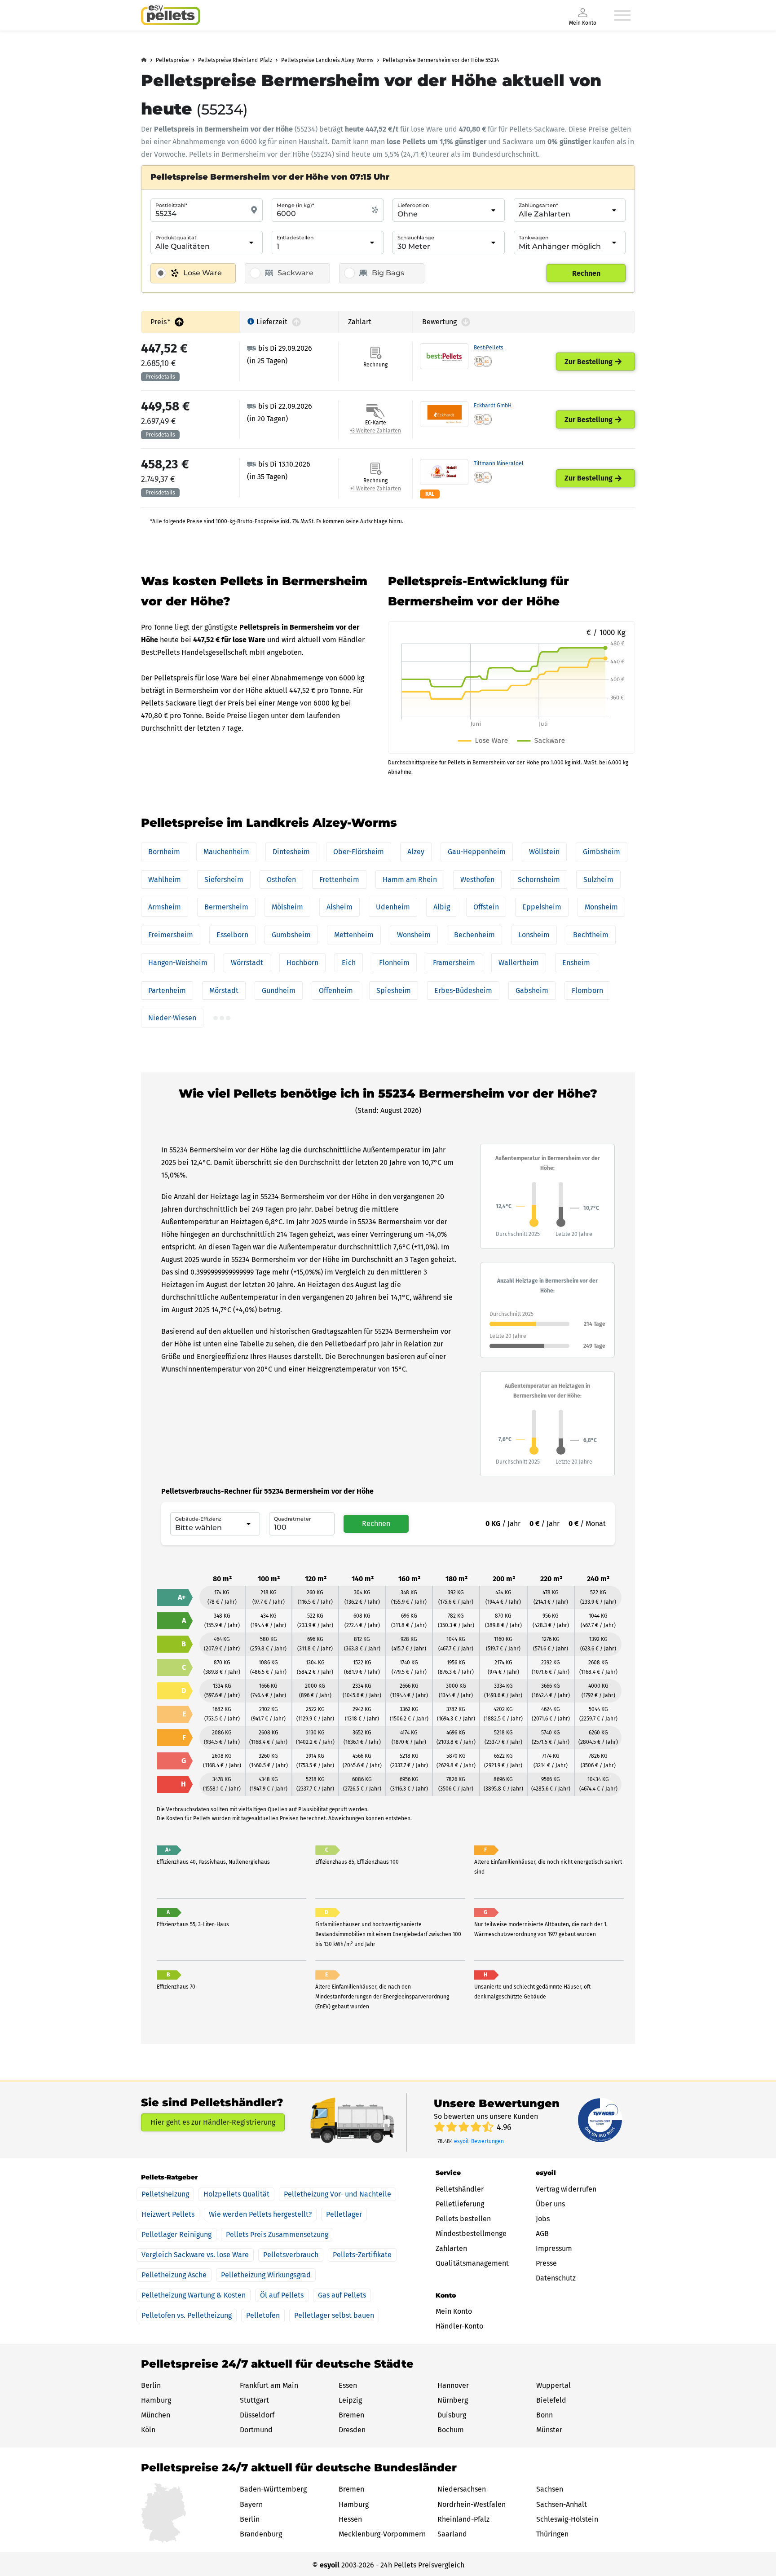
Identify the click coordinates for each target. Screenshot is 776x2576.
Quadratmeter (293, 1519)
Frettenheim (339, 880)
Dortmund (256, 2430)
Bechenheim (474, 935)
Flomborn (587, 990)
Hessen (350, 2519)
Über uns (550, 2204)
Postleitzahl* (171, 205)
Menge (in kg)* (295, 205)
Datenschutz (556, 2278)
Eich (349, 963)
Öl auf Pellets (282, 2295)
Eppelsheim (542, 907)
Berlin (151, 2385)
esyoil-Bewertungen (479, 2141)
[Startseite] (171, 15)
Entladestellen (295, 238)
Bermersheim (226, 907)
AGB (542, 2234)
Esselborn (232, 935)
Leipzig (350, 2400)
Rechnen (586, 273)
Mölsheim (287, 907)
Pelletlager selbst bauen (334, 2315)
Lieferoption (413, 205)
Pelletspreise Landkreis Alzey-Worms (327, 60)
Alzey (416, 852)
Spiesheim (394, 990)
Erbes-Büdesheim (463, 990)
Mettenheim (354, 935)
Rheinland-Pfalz (463, 2519)
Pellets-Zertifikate (362, 2255)
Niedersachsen (462, 2489)
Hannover (453, 2385)
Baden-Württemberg (273, 2489)
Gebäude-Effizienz (198, 1519)
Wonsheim (414, 935)
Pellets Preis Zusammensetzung (277, 2234)
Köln (148, 2430)
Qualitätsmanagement (472, 2263)
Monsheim (601, 907)
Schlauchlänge (416, 238)
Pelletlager (344, 2214)
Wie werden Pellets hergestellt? (260, 2214)
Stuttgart (254, 2400)
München (156, 2415)
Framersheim (454, 963)
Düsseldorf (257, 2415)
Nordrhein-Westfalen (472, 2504)
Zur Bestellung (589, 362)
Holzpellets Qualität (236, 2194)
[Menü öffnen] (622, 15)
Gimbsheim (602, 852)
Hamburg (156, 2400)
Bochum (451, 2430)
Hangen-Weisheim (178, 963)
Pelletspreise (172, 60)
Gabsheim (532, 990)
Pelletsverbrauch (291, 2255)
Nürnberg (453, 2400)
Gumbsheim (291, 935)
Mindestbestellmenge (471, 2234)
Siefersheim (224, 880)
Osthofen (281, 880)
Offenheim (336, 990)
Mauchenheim (226, 852)
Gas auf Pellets (342, 2295)
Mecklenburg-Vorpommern (382, 2534)
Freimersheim (171, 935)
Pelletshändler (460, 2189)
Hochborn (302, 963)
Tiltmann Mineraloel (499, 463)
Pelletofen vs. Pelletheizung (187, 2315)
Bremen (351, 2415)
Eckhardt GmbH (493, 406)
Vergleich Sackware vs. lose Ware (195, 2255)
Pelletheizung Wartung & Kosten (194, 2295)
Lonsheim (534, 935)
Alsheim (339, 907)
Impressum (554, 2248)
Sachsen (550, 2489)
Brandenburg (261, 2534)
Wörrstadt (247, 963)
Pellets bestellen (463, 2219)
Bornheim (164, 852)
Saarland (452, 2534)
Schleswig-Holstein (567, 2519)
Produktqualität (176, 238)
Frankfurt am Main (269, 2385)
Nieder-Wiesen (172, 1018)
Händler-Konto (459, 2326)
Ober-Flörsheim (359, 852)
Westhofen (477, 880)
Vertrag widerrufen (566, 2189)
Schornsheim (539, 880)
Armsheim (165, 907)
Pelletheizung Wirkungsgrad (266, 2275)
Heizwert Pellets (168, 2214)
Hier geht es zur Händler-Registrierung (213, 2122)
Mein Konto (454, 2311)
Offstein (486, 907)
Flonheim (394, 963)
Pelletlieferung (460, 2204)
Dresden (352, 2430)
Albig (442, 907)
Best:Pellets (489, 348)
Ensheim (576, 963)
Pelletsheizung (165, 2194)
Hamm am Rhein (410, 880)
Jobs (543, 2219)
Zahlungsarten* (538, 205)
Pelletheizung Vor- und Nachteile (337, 2194)
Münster (549, 2430)
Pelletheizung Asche (174, 2275)
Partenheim (167, 990)
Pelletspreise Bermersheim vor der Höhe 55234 (441, 60)
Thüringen (552, 2534)
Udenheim (393, 907)
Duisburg (452, 2415)
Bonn (545, 2415)
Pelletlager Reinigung (176, 2234)
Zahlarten (451, 2248)
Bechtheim (591, 935)
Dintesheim (291, 852)
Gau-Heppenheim (477, 852)
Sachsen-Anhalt (562, 2504)
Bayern (251, 2504)
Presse (546, 2263)
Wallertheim (519, 963)
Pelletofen (263, 2315)
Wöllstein (544, 852)
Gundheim (279, 990)
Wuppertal (553, 2385)
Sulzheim (598, 880)
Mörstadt (224, 990)
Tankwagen (533, 238)
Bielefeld (551, 2400)
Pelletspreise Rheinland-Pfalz (235, 60)
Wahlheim (165, 880)
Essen (348, 2385)
